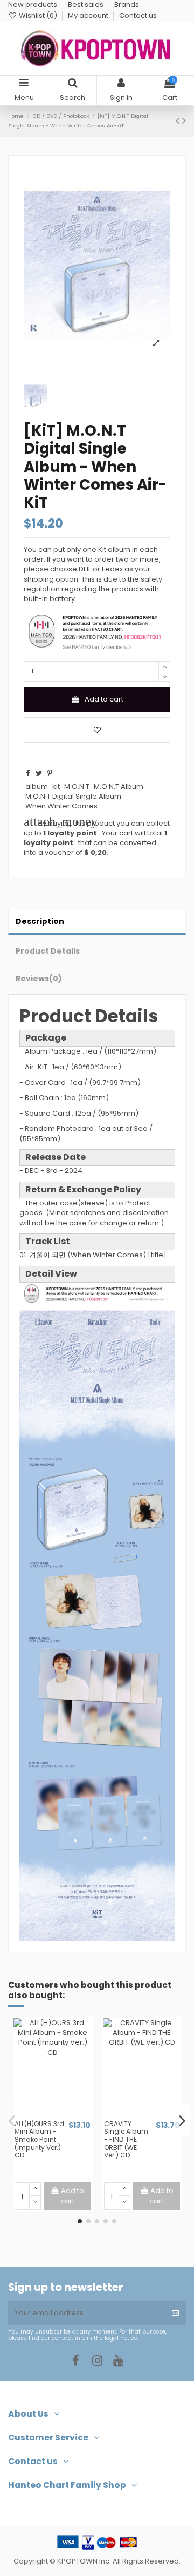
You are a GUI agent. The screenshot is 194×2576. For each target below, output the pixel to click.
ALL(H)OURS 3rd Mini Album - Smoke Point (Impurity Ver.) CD (39, 2139)
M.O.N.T (77, 787)
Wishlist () (38, 15)
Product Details (48, 951)
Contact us (138, 15)
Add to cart (104, 699)
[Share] (28, 773)
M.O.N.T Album (119, 787)
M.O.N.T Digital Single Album (73, 796)
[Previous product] (179, 121)
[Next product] (184, 121)
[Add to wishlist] (97, 730)
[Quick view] (60, 2116)
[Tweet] (39, 773)
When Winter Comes (61, 806)
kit (56, 787)
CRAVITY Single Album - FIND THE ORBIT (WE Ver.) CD (126, 2139)
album (37, 787)
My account (89, 15)
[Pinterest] (50, 773)
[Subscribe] (175, 2313)
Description (40, 921)
